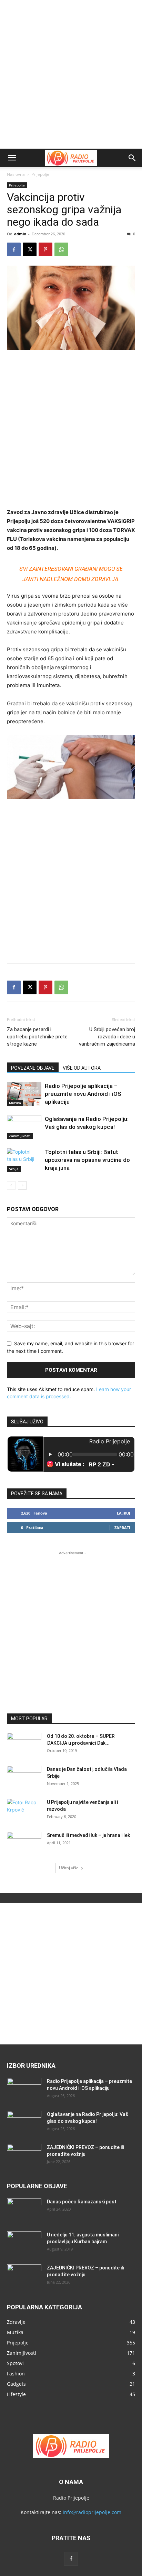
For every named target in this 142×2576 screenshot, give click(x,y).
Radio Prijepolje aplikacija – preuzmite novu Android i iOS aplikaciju (83, 1094)
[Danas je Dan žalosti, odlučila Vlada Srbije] (24, 1778)
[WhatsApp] (61, 249)
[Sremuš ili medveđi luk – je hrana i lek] (24, 1844)
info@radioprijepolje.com (92, 2512)
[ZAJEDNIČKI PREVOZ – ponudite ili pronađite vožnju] (24, 2156)
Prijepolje (40, 174)
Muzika (15, 1103)
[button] (12, 158)
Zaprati (122, 1527)
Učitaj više (69, 1868)
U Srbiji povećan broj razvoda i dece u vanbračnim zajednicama (107, 1037)
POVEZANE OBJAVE (33, 1068)
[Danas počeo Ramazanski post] (24, 2210)
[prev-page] (11, 1185)
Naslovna (16, 174)
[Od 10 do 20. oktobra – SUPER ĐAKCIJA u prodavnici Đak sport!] (24, 1745)
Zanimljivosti (20, 1136)
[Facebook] (14, 249)
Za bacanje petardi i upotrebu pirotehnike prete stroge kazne (37, 1037)
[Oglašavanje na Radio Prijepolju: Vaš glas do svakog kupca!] (24, 1127)
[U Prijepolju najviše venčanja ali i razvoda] (24, 1811)
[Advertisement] (71, 74)
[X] (30, 249)
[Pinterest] (45, 249)
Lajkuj (124, 1513)
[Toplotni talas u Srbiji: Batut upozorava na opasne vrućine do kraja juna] (24, 1160)
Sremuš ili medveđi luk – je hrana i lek (88, 1835)
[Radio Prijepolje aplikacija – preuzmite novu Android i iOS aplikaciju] (24, 1094)
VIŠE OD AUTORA (82, 1068)
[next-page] (22, 1185)
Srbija (14, 1169)
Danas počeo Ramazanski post (82, 2202)
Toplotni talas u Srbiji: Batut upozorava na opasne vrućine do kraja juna (87, 1160)
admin (20, 234)
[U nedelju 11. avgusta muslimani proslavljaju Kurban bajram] (24, 2243)
